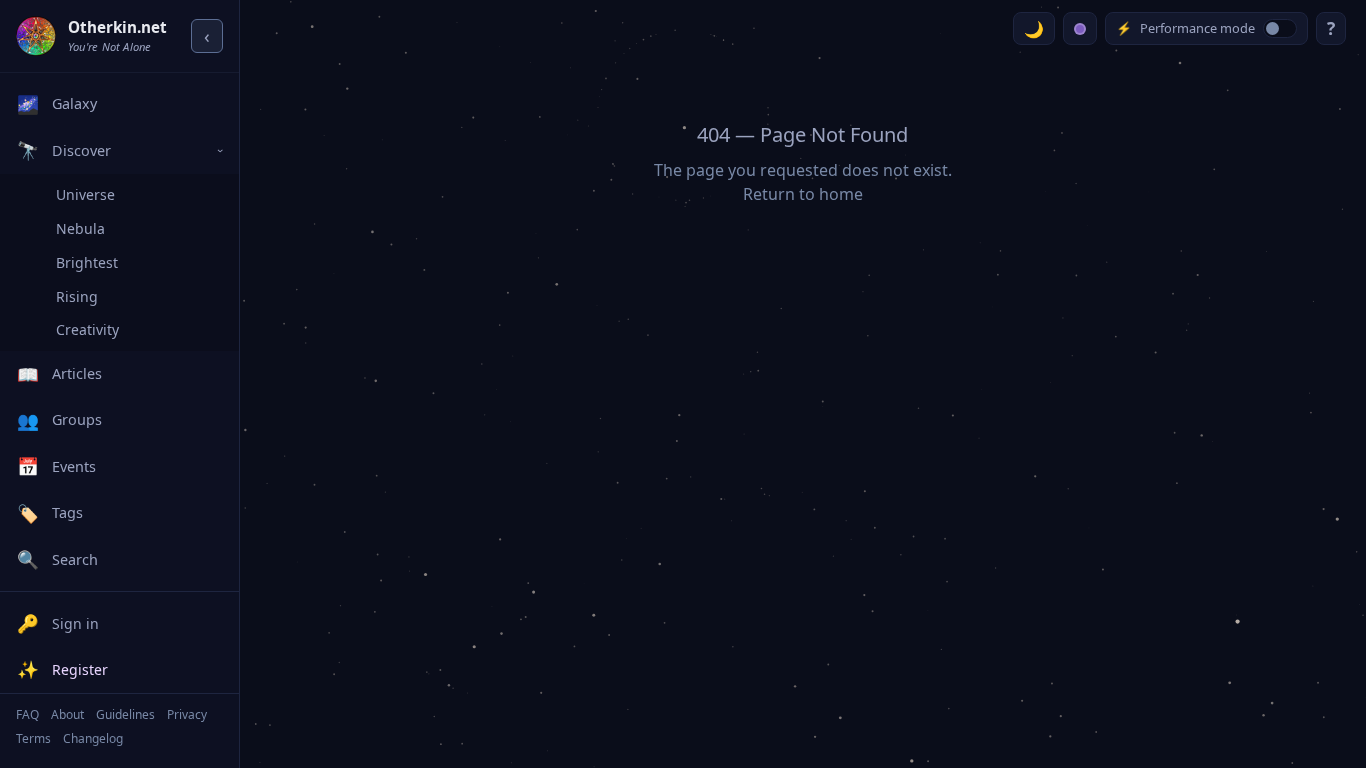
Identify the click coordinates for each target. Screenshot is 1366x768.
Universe (85, 194)
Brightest (87, 262)
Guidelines (125, 714)
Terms (33, 738)
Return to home (803, 194)
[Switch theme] (1034, 28)
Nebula (80, 228)
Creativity (87, 329)
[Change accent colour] (1080, 28)
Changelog (93, 738)
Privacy (187, 714)
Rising (77, 296)
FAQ (27, 714)
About (67, 714)
